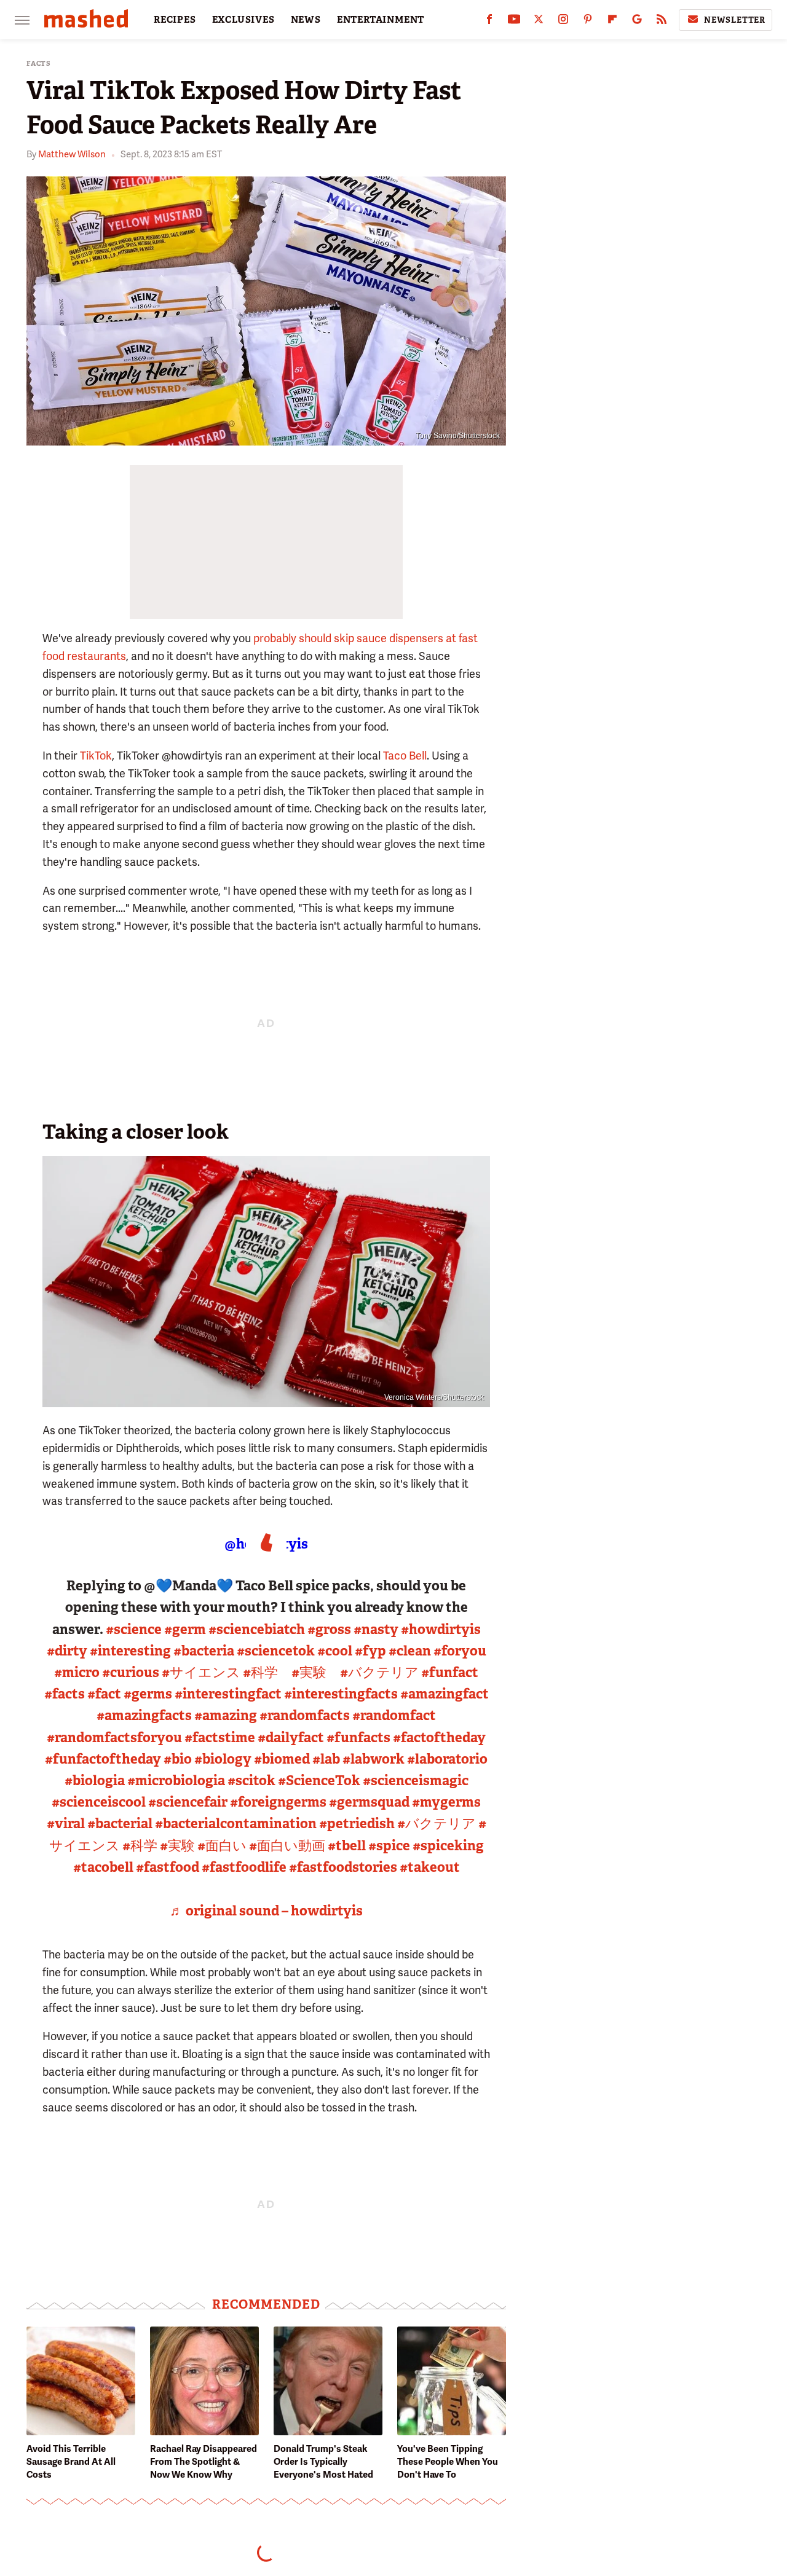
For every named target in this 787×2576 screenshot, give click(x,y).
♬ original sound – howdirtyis (266, 1911)
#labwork (374, 1759)
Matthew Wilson (72, 154)
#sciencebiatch (257, 1629)
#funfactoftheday (103, 1759)
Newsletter (735, 20)
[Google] (637, 22)
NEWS (306, 20)
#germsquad (369, 1802)
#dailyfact (291, 1738)
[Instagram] (563, 22)
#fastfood (168, 1867)
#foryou (460, 1651)
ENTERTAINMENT (381, 20)
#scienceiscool (99, 1802)
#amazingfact (445, 1694)
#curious (131, 1672)
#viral (66, 1824)
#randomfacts (305, 1715)
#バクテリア (379, 1672)
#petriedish (357, 1824)
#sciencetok (276, 1651)
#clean (410, 1651)
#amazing (226, 1715)
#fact (104, 1694)
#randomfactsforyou (114, 1738)
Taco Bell (405, 756)
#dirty (67, 1651)
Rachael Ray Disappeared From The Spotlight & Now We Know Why (204, 2462)
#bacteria (204, 1651)
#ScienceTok (319, 1781)
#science (134, 1629)
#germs (148, 1694)
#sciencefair (188, 1802)
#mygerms (446, 1802)
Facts (39, 64)
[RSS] (662, 22)
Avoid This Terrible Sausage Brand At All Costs (71, 2462)
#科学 (260, 1672)
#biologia (95, 1781)
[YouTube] (514, 22)
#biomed (282, 1759)
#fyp (370, 1651)
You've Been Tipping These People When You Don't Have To (448, 2462)
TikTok (96, 756)
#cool (335, 1651)
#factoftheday (439, 1738)
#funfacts (358, 1738)
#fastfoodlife (244, 1867)
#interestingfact (228, 1694)
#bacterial (120, 1824)
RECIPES (175, 20)
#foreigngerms (278, 1802)
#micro (77, 1672)
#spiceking (448, 1846)
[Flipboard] (612, 22)
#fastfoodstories (343, 1867)
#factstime (220, 1738)
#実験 (309, 1672)
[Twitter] (539, 22)
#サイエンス (201, 1672)
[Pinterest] (588, 22)
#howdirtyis (441, 1629)
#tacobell (103, 1867)
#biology (223, 1759)
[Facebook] (489, 22)
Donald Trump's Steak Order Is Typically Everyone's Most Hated (323, 2462)
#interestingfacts (341, 1694)
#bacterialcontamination (236, 1824)
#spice (389, 1846)
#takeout (430, 1867)
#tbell (347, 1846)
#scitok (251, 1781)
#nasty (376, 1629)
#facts (65, 1694)
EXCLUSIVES (243, 20)
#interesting (130, 1651)
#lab (326, 1759)
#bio (178, 1759)
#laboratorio (447, 1759)
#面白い (222, 1846)
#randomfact (394, 1715)
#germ (185, 1629)
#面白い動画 (287, 1846)
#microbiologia (176, 1781)
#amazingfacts (144, 1715)
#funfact (450, 1672)
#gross (329, 1629)
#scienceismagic (416, 1781)
